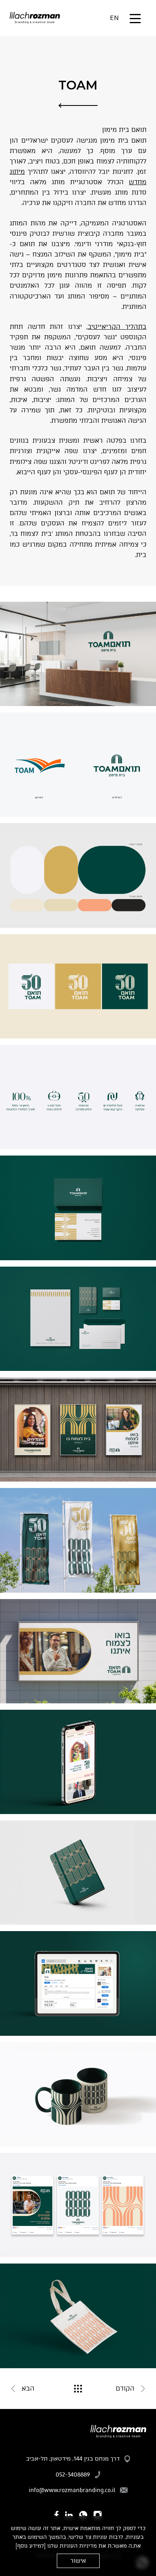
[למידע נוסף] (31, 2546)
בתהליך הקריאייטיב (117, 327)
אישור (78, 2561)
